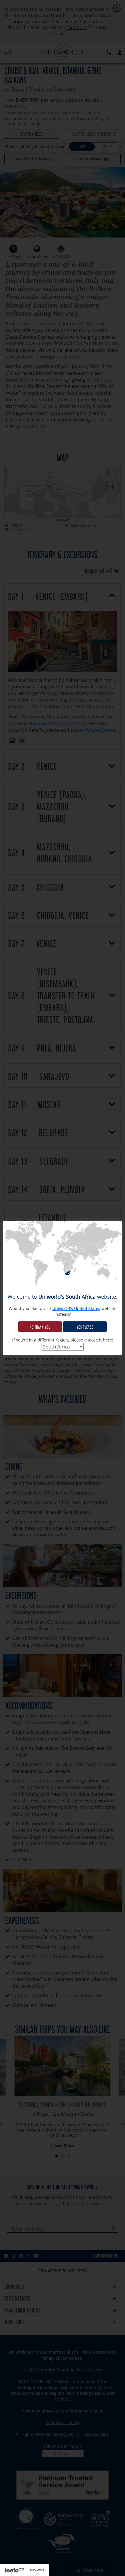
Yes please (85, 1327)
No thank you (40, 1327)
